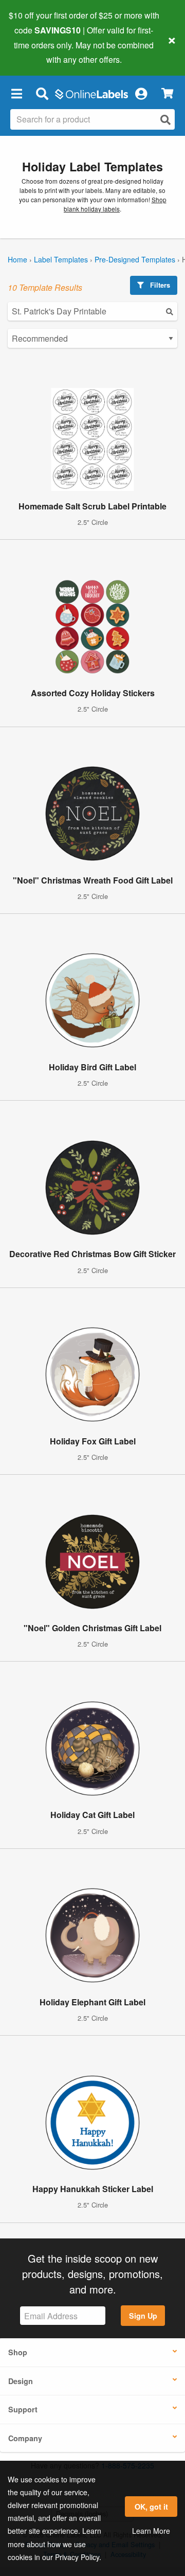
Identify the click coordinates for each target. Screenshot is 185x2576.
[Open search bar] (42, 93)
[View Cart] (167, 93)
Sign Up (143, 2316)
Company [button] (25, 2438)
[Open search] (165, 120)
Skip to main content (37, 52)
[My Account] (141, 93)
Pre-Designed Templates (135, 259)
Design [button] (21, 2381)
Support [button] (23, 2409)
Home (17, 259)
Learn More (151, 2531)
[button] (16, 93)
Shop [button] (18, 2352)
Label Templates (61, 259)
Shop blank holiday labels (115, 204)
